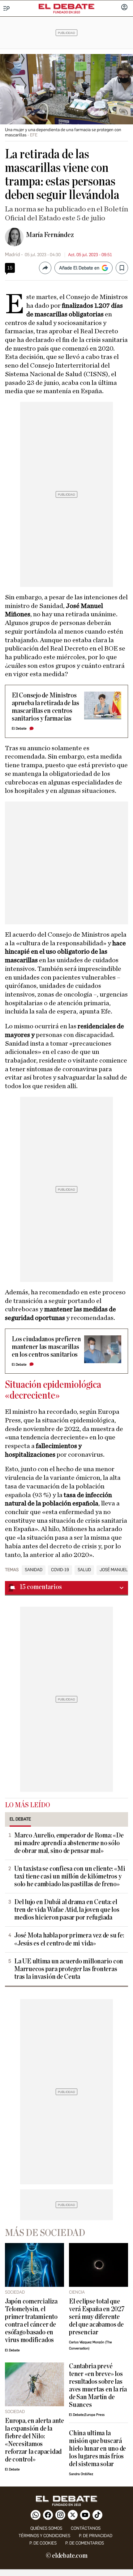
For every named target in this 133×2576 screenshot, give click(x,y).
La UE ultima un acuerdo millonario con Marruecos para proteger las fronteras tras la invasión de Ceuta (69, 1969)
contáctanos (86, 2528)
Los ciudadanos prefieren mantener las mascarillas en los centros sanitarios (46, 1347)
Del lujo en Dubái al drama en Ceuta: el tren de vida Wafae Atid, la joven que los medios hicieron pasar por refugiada (67, 1910)
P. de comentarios (85, 2543)
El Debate (19, 728)
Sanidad (34, 1570)
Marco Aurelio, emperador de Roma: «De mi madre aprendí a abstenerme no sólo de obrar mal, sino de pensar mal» (69, 1843)
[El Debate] (66, 6)
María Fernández (50, 235)
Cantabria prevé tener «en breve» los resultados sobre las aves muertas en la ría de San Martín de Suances (98, 2386)
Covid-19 (60, 1570)
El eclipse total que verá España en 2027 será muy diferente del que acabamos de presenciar (97, 2317)
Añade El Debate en (79, 268)
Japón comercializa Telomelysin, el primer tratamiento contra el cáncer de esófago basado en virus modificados (31, 2321)
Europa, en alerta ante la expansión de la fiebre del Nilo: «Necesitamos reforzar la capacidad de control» (34, 2440)
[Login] (124, 8)
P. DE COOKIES (43, 2543)
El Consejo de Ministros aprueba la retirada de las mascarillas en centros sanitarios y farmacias (45, 707)
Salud (84, 1570)
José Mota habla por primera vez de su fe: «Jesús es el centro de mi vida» (69, 1939)
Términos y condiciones (44, 2536)
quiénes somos (46, 2528)
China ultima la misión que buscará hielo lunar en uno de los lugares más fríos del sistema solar (97, 2449)
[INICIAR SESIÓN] (124, 8)
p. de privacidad (96, 2536)
